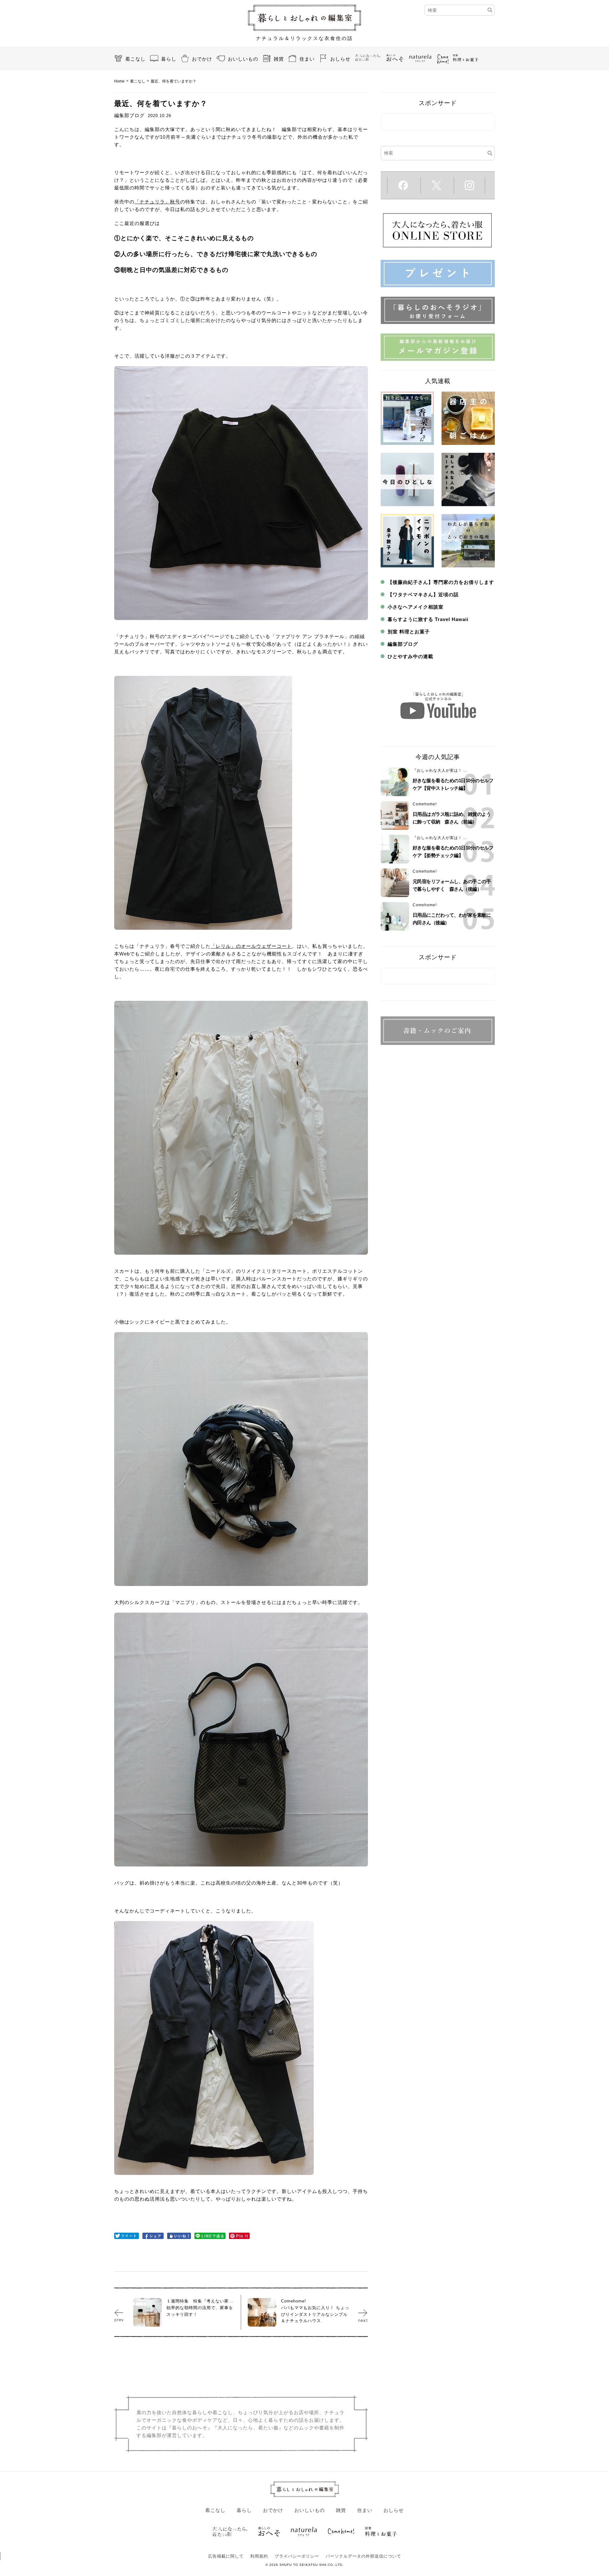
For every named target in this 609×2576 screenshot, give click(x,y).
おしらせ (340, 59)
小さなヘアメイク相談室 (416, 607)
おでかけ (202, 59)
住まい (307, 59)
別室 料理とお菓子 (409, 632)
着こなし (135, 59)
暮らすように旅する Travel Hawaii (428, 619)
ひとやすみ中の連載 (410, 656)
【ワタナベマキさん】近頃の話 (423, 594)
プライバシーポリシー (297, 2556)
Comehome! (425, 804)
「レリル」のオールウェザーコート (251, 946)
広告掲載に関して (226, 2556)
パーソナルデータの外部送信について (363, 2556)
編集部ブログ (403, 644)
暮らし (169, 59)
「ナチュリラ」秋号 (157, 202)
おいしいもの (243, 59)
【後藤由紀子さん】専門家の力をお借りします (441, 582)
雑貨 (279, 59)
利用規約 (259, 2556)
